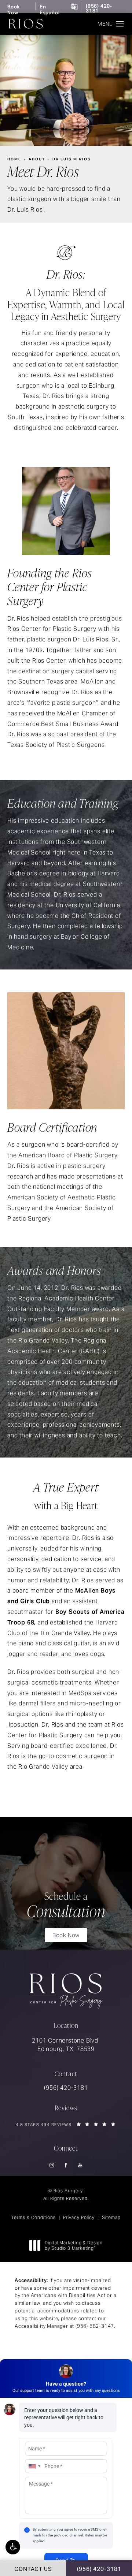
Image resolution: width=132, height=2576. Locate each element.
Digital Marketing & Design (74, 2246)
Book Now (14, 10)
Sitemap (111, 2217)
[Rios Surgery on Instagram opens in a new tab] (52, 2165)
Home (14, 159)
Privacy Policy (79, 2217)
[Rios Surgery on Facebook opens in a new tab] (66, 2165)
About (37, 159)
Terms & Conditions (34, 2217)
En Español (50, 10)
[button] (13, 2547)
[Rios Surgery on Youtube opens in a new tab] (80, 2165)
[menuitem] (52, 2165)
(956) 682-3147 (95, 2326)
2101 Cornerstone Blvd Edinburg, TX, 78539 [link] (66, 2045)
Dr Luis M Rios (72, 159)
